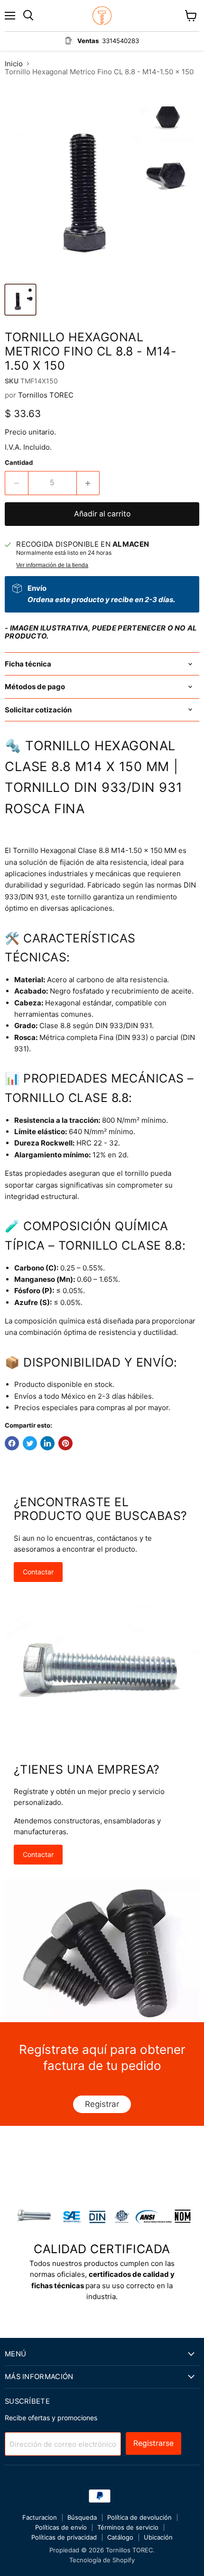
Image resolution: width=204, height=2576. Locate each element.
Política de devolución (139, 2517)
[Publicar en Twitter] (30, 1443)
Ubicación (158, 2537)
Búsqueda (82, 2517)
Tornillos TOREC (46, 395)
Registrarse (153, 2443)
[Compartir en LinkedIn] (47, 1443)
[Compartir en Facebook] (12, 1443)
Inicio (14, 64)
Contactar (38, 1572)
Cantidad (19, 463)
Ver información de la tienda (52, 565)
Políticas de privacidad (64, 2537)
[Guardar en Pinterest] (65, 1443)
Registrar (102, 2104)
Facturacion (40, 2517)
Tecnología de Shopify (102, 2560)
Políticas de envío (61, 2527)
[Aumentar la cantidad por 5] (88, 483)
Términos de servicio (128, 2527)
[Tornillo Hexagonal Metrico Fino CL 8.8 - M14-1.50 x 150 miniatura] (20, 300)
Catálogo (120, 2537)
